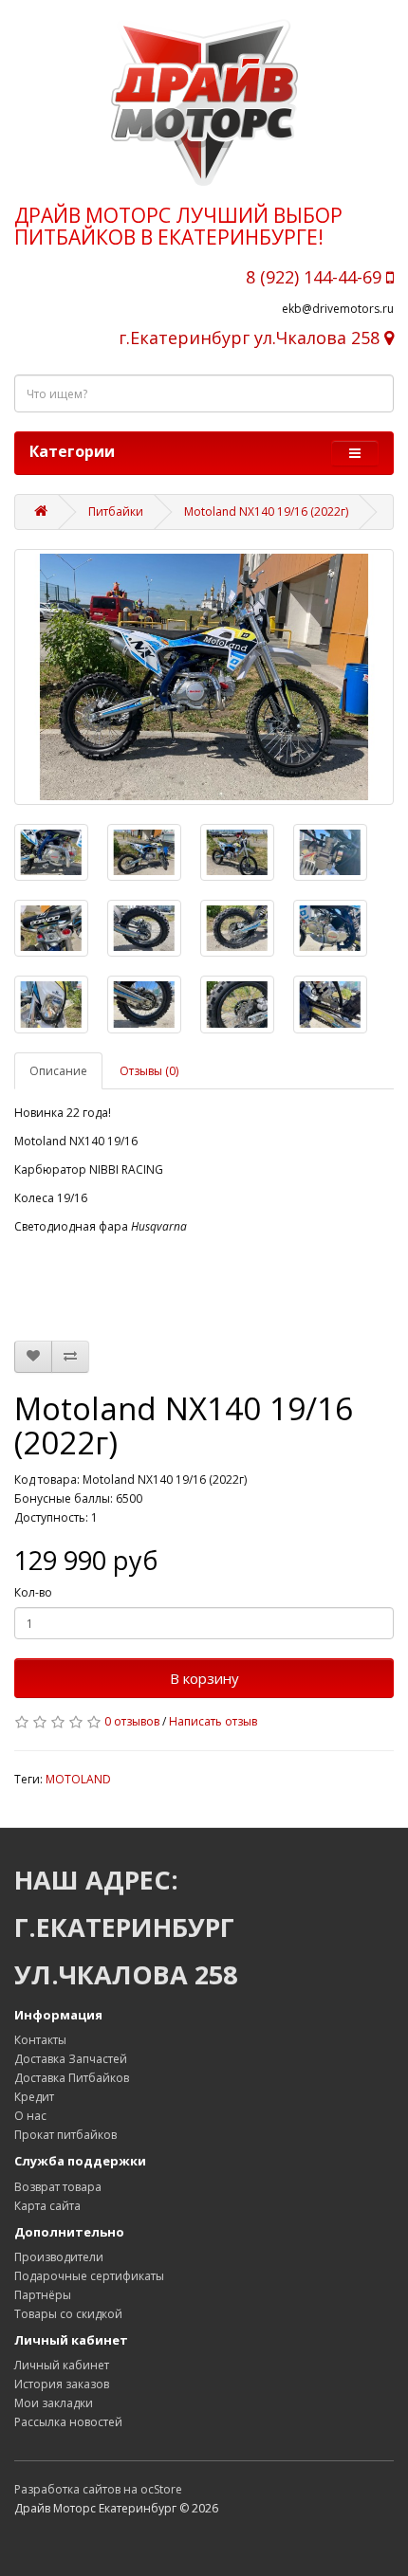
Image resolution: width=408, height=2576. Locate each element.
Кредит (34, 2097)
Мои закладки (54, 2403)
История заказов (62, 2384)
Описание (58, 1071)
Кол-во (33, 1592)
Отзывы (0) (149, 1071)
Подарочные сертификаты (89, 2276)
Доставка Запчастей (71, 2059)
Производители (59, 2257)
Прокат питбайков (65, 2135)
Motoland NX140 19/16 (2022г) (266, 512)
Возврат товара (58, 2187)
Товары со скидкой (68, 2314)
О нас (30, 2116)
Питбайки (116, 512)
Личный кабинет (62, 2365)
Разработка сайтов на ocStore (98, 2489)
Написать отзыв (213, 1721)
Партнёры (43, 2295)
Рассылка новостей (68, 2422)
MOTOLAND (78, 1779)
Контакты (40, 2040)
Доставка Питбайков (72, 2078)
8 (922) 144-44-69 (316, 277)
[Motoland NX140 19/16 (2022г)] (204, 677)
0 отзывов (132, 1721)
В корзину (204, 1678)
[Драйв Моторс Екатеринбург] (204, 102)
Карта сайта (47, 2206)
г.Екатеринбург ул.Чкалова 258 (251, 338)
